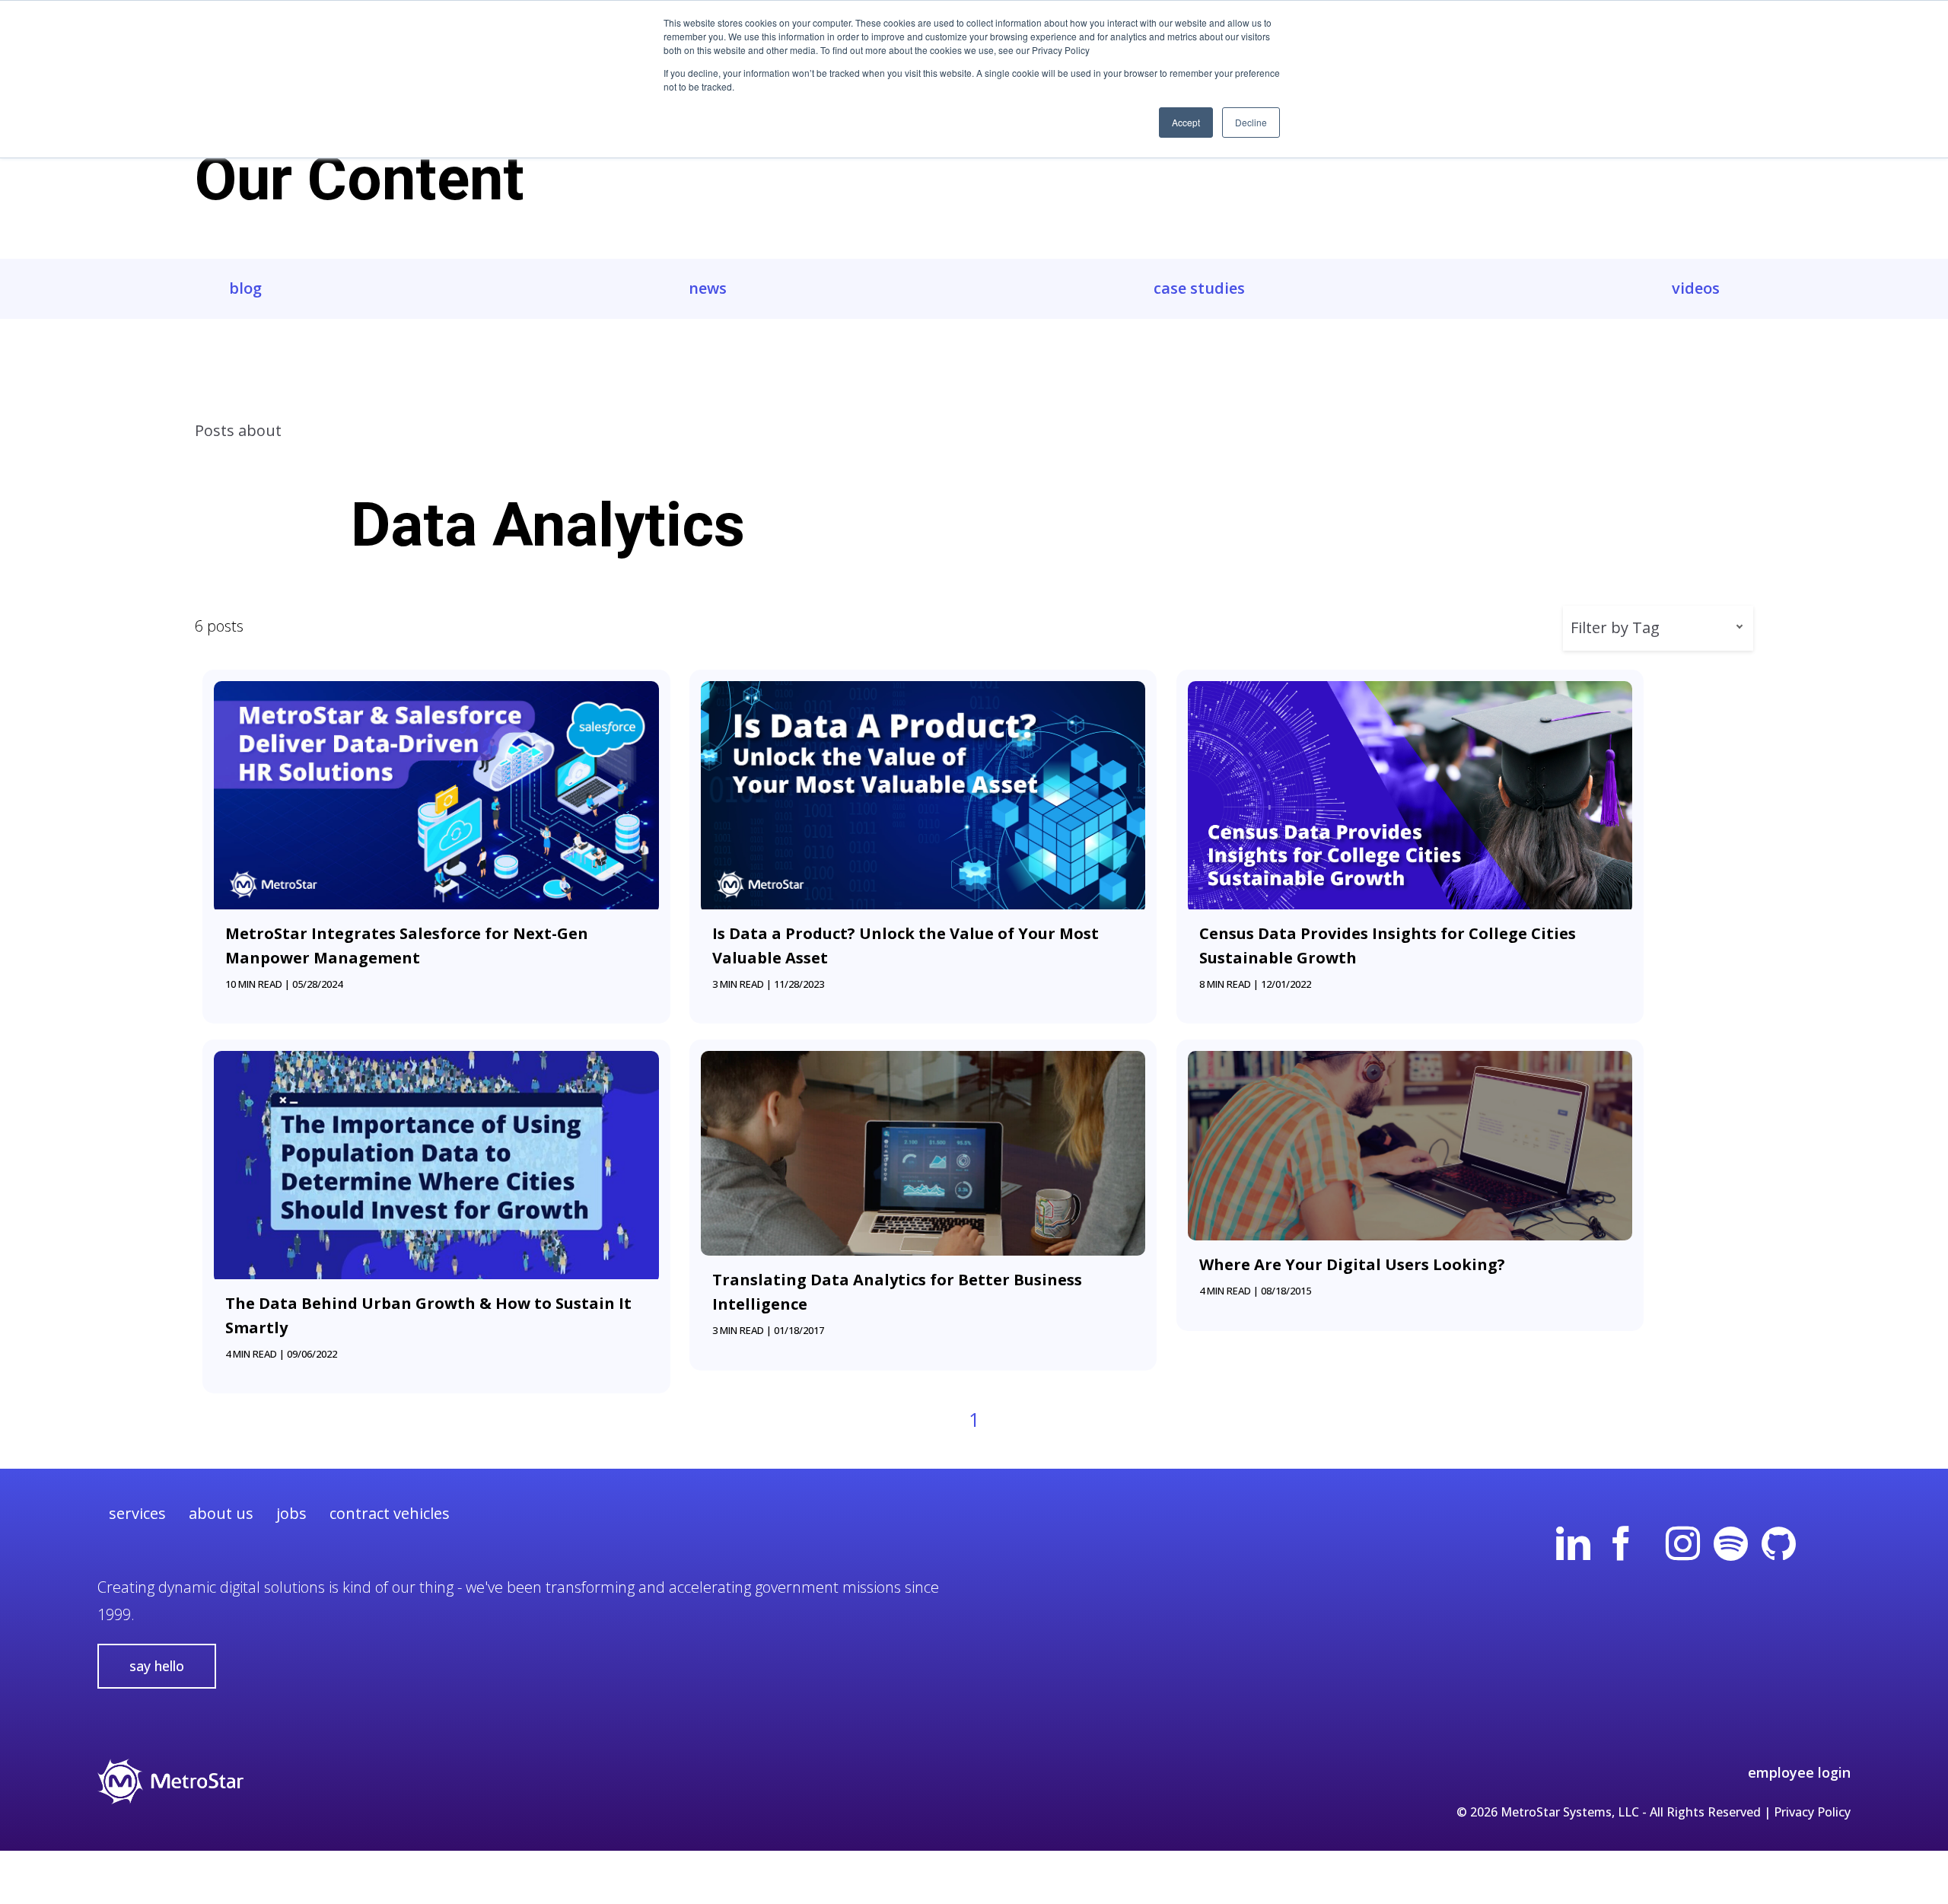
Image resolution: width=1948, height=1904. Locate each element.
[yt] (1652, 1544)
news (708, 288)
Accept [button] (1186, 122)
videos (1696, 288)
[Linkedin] (1573, 1544)
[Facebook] (1621, 1544)
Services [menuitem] (137, 1513)
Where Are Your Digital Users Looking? (1352, 1264)
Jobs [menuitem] (291, 1513)
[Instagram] (1683, 1544)
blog (245, 288)
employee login (1799, 1772)
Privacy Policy (1812, 1812)
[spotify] (1731, 1544)
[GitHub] (1779, 1544)
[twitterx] (1827, 1544)
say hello (157, 1666)
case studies (1199, 288)
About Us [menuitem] (221, 1513)
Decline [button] (1251, 122)
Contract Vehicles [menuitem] (390, 1513)
